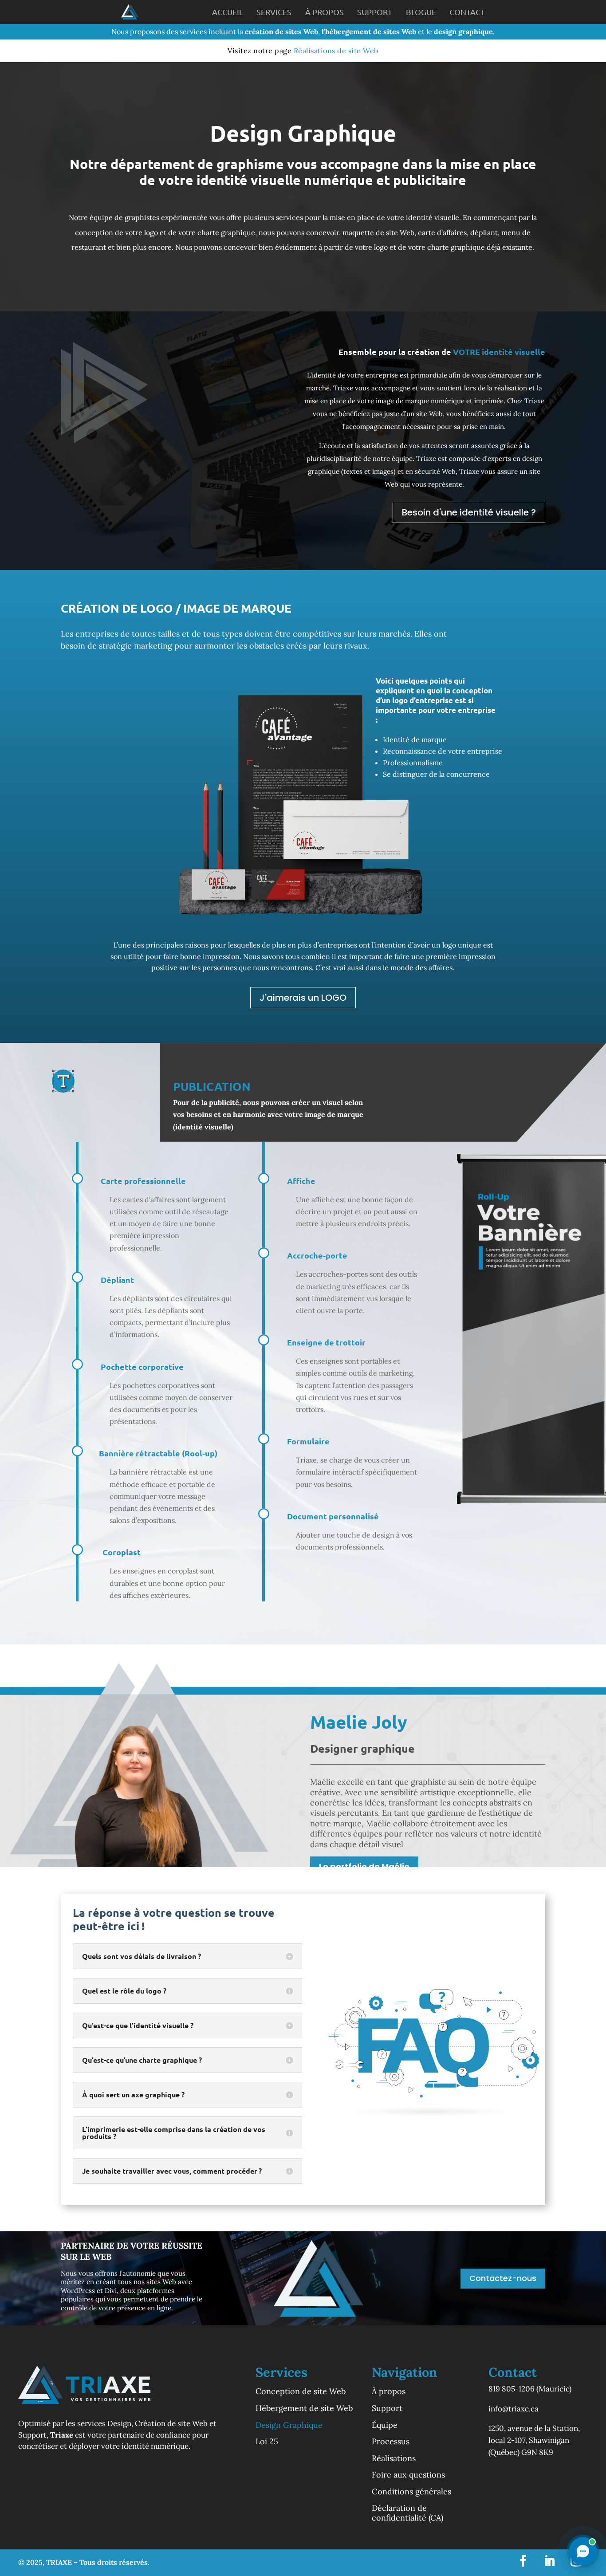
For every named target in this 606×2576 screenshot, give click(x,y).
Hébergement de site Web (304, 2408)
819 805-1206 (512, 2389)
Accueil (228, 12)
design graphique (463, 31)
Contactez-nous (503, 2278)
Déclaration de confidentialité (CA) (407, 2513)
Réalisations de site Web (336, 51)
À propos (325, 12)
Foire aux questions (408, 2475)
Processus (391, 2442)
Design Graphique (289, 2425)
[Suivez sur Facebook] (523, 2561)
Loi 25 (267, 2442)
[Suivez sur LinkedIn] (550, 2561)
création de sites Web (281, 31)
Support (375, 12)
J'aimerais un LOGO (303, 998)
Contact (467, 12)
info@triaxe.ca (514, 2409)
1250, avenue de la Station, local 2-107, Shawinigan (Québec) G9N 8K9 (534, 2440)
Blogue (421, 12)
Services (274, 12)
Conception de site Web (301, 2391)
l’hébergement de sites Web (369, 31)
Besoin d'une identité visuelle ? (469, 512)
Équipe (385, 2425)
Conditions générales (411, 2492)
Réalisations (394, 2458)
